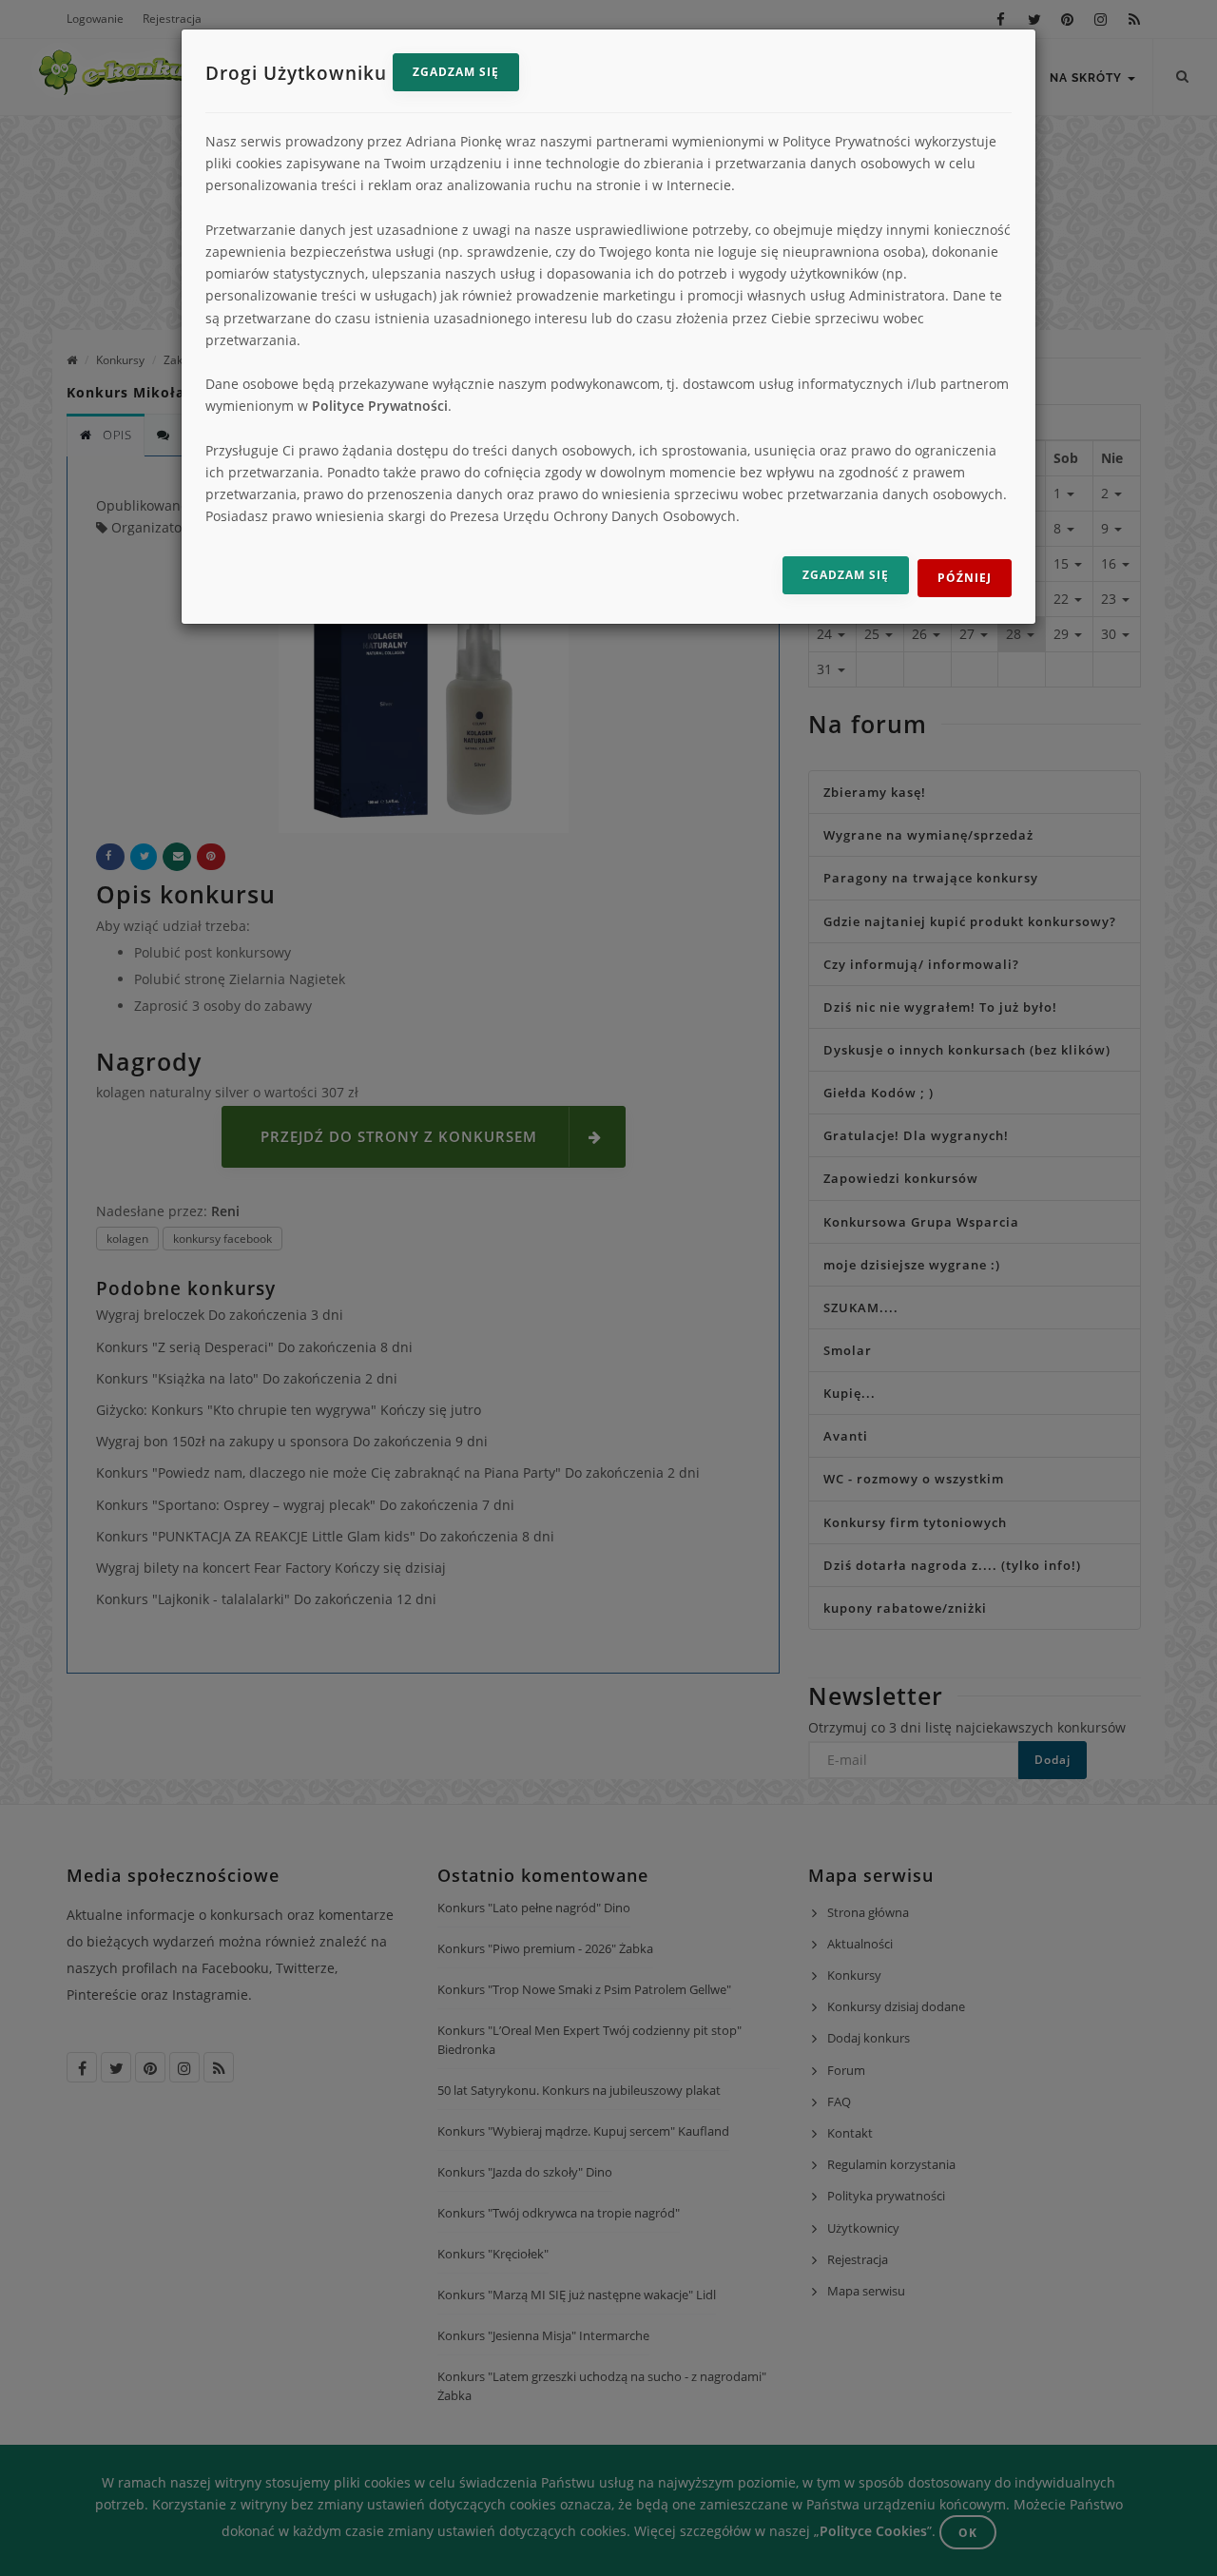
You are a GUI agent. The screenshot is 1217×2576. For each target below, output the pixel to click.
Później (965, 578)
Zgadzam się (456, 72)
